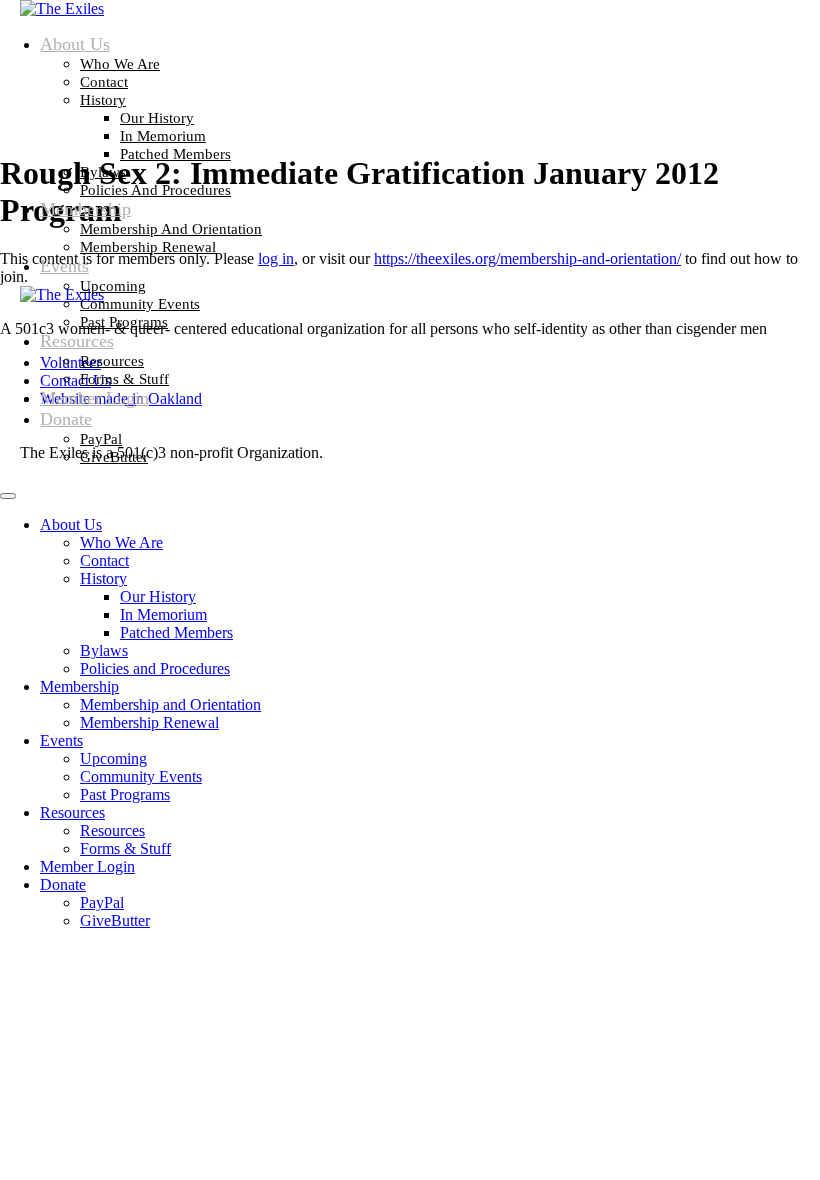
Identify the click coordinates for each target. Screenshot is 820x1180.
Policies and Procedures (155, 190)
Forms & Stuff (124, 379)
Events (64, 266)
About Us (75, 44)
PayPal (101, 439)
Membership (85, 209)
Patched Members (175, 154)
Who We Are (120, 64)
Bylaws (103, 172)
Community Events (140, 304)
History (103, 100)
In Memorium (163, 136)
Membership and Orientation (171, 229)
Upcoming (113, 286)
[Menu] (8, 496)
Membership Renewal (148, 247)
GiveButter (114, 457)
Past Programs (124, 322)
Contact (104, 82)
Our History (157, 118)
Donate (66, 419)
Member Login (94, 398)
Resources (77, 341)
